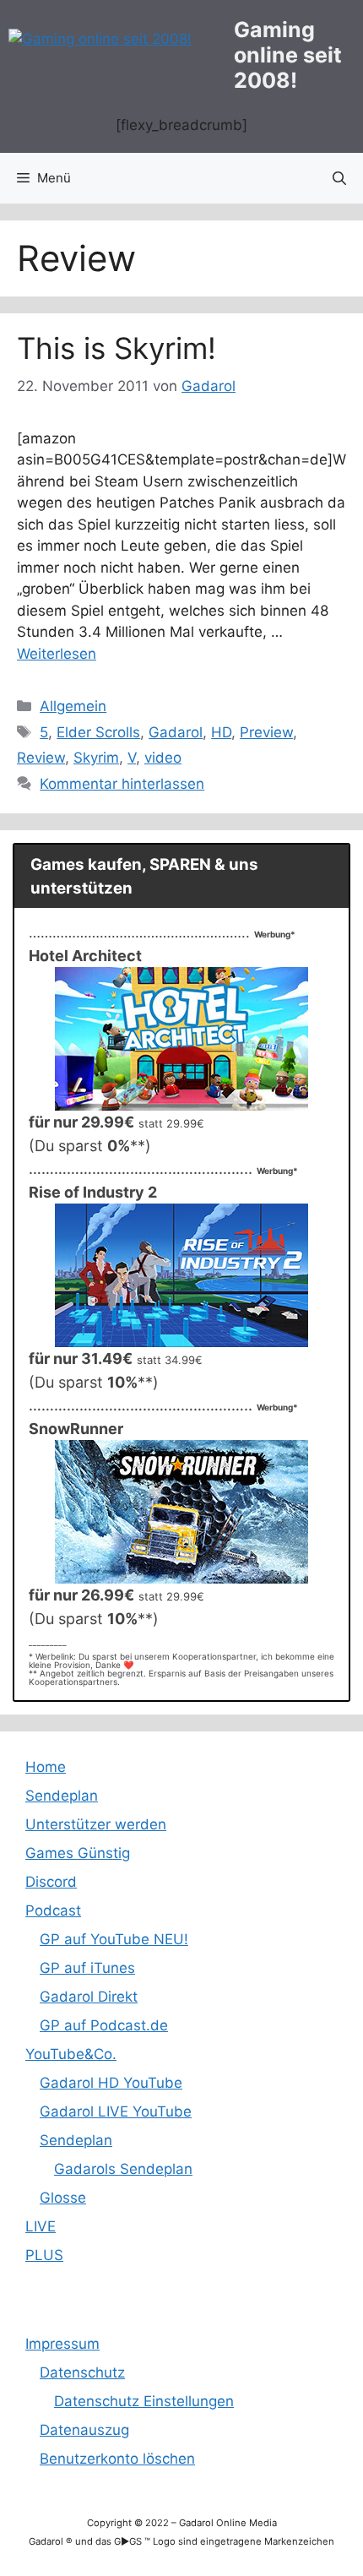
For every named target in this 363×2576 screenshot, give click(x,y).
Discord (51, 1882)
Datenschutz (82, 2372)
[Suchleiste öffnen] (339, 178)
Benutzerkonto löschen (117, 2459)
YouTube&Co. (71, 2054)
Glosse (63, 2198)
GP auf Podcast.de (104, 2025)
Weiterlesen (57, 654)
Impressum (62, 2344)
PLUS (44, 2255)
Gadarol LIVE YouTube (116, 2111)
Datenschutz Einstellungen (144, 2401)
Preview (266, 732)
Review (41, 758)
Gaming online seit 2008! (288, 55)
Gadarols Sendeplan (123, 2169)
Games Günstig (78, 1853)
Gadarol (176, 732)
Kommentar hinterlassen (122, 784)
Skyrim (96, 758)
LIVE (41, 2226)
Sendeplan (62, 1796)
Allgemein (73, 706)
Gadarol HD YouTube (111, 2083)
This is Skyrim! (116, 348)
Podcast (53, 1910)
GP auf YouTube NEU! (114, 1939)
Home (46, 1767)
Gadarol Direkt (89, 1997)
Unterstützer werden (96, 1824)
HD (221, 732)
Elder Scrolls (98, 732)
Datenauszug (84, 2430)
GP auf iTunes (87, 1968)
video (163, 758)
